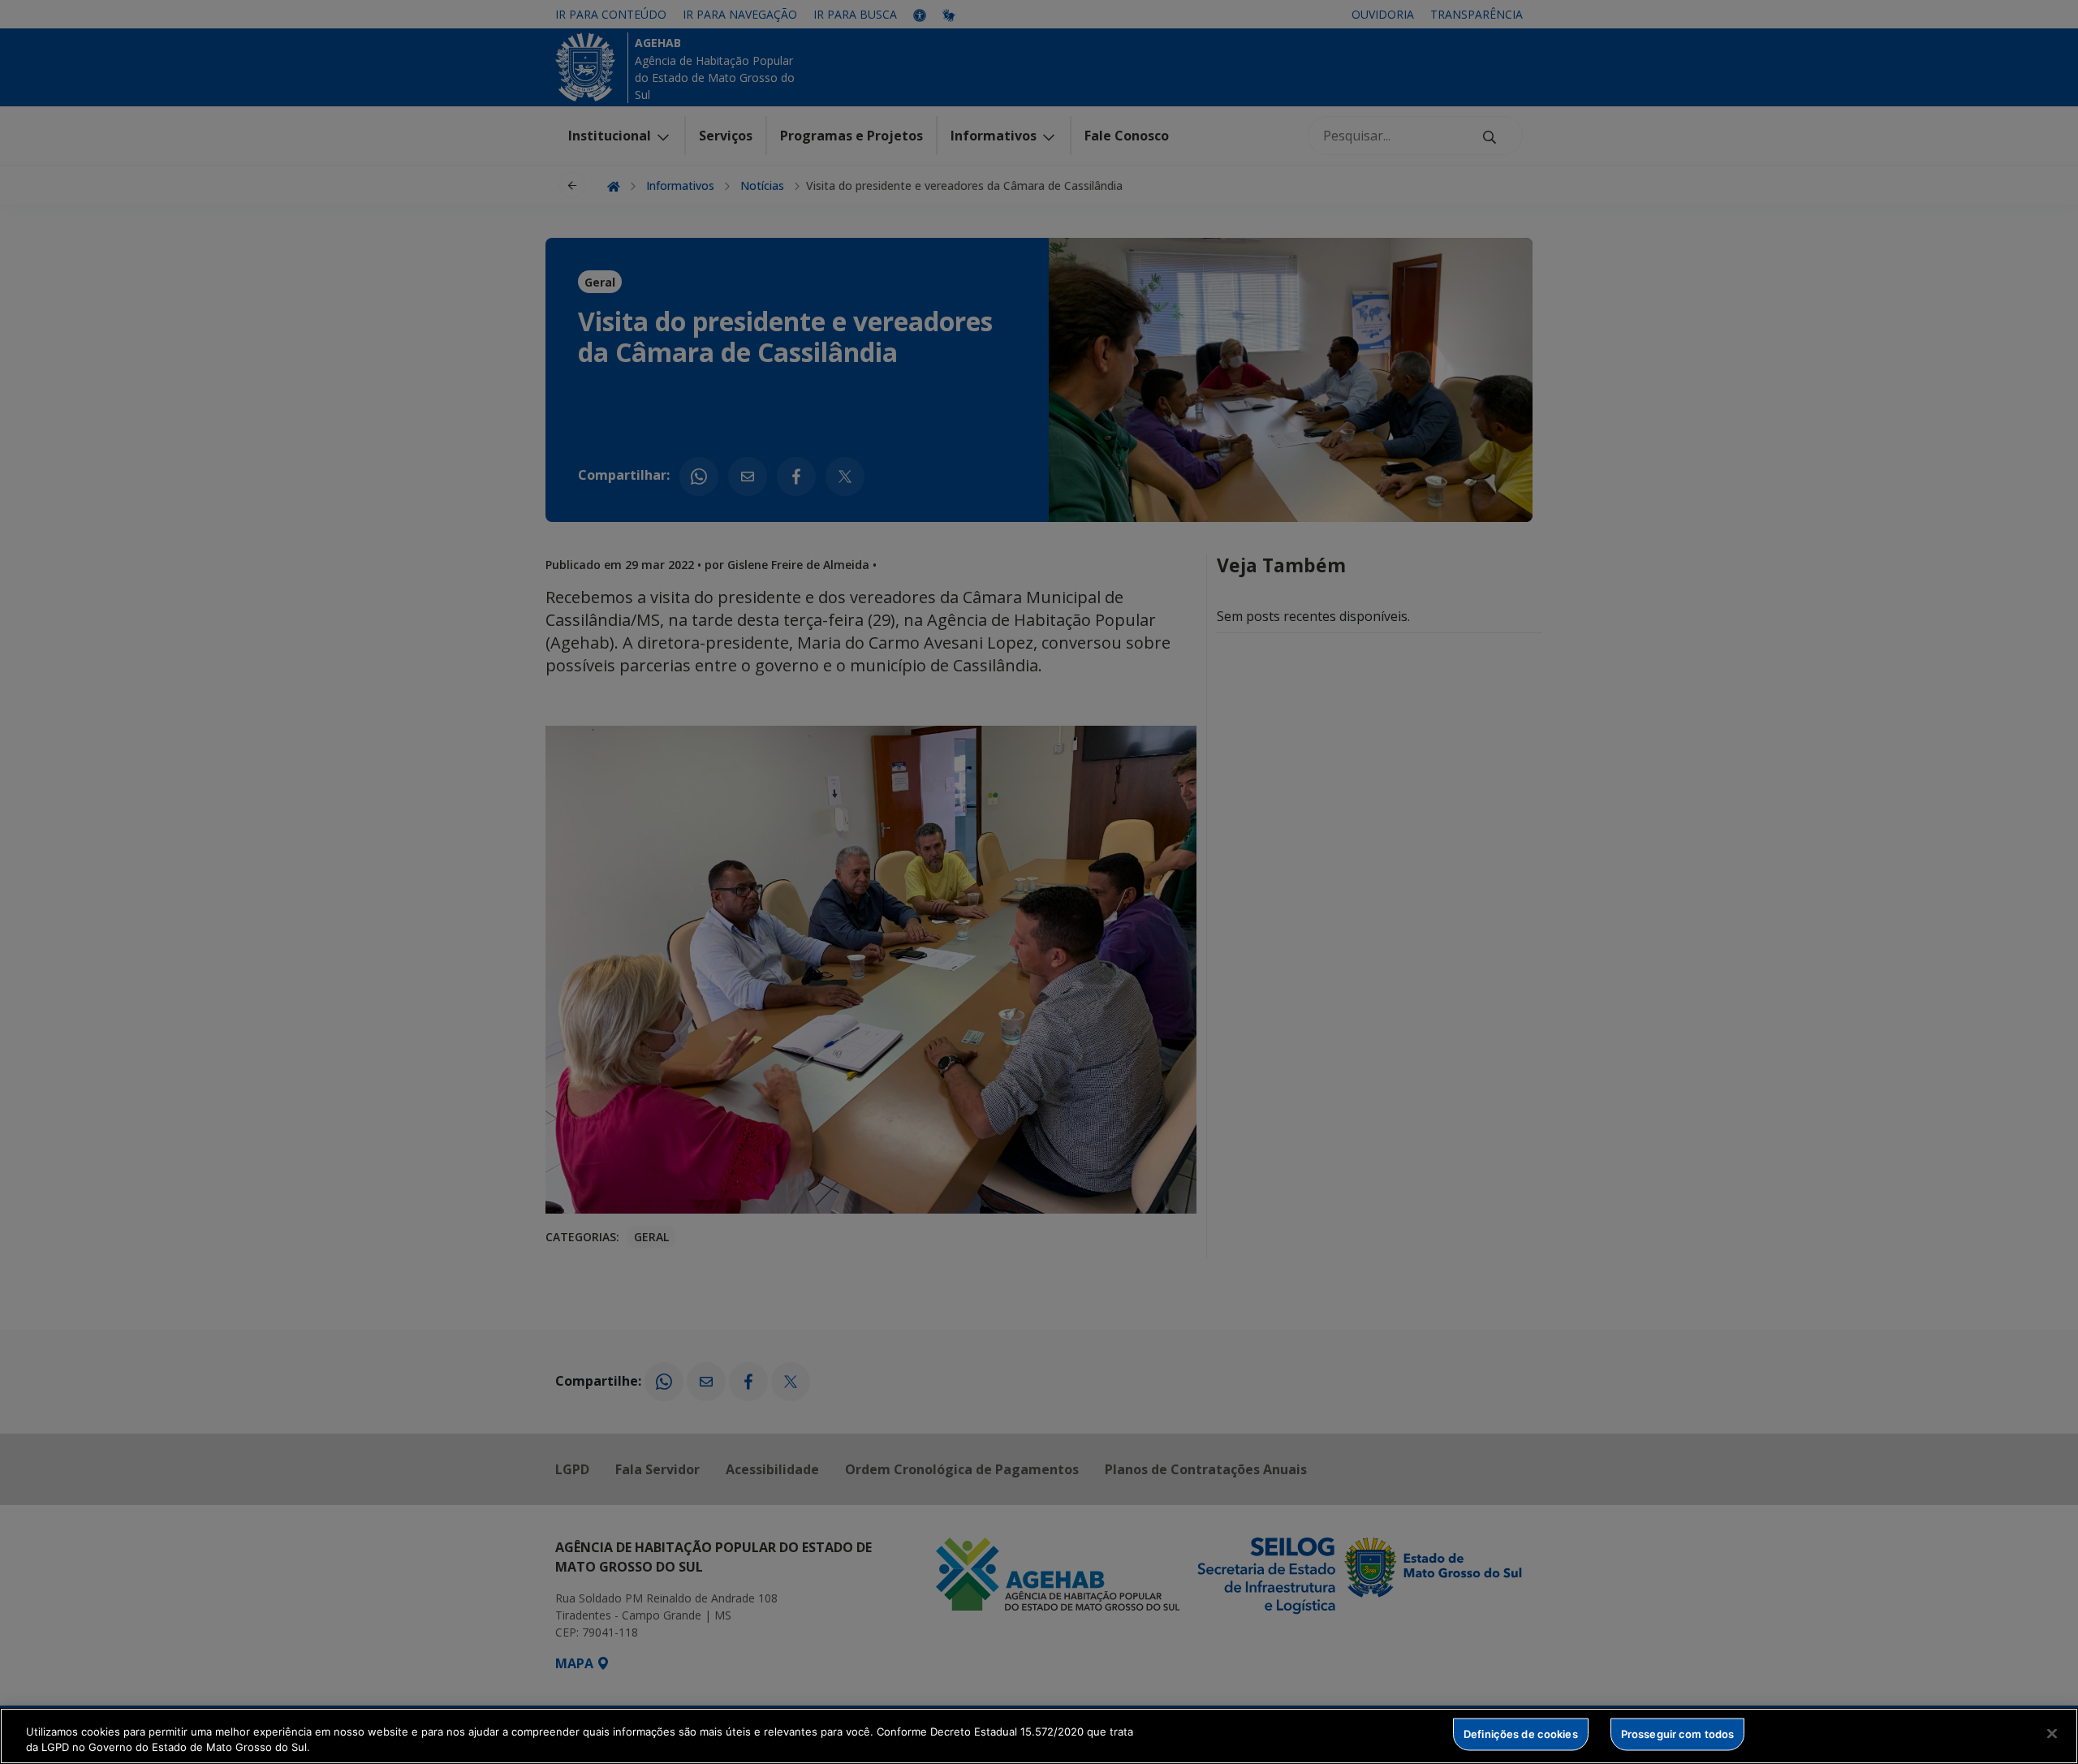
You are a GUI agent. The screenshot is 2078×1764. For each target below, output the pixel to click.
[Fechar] (2052, 1734)
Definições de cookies (1521, 1734)
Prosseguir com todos (1678, 1734)
